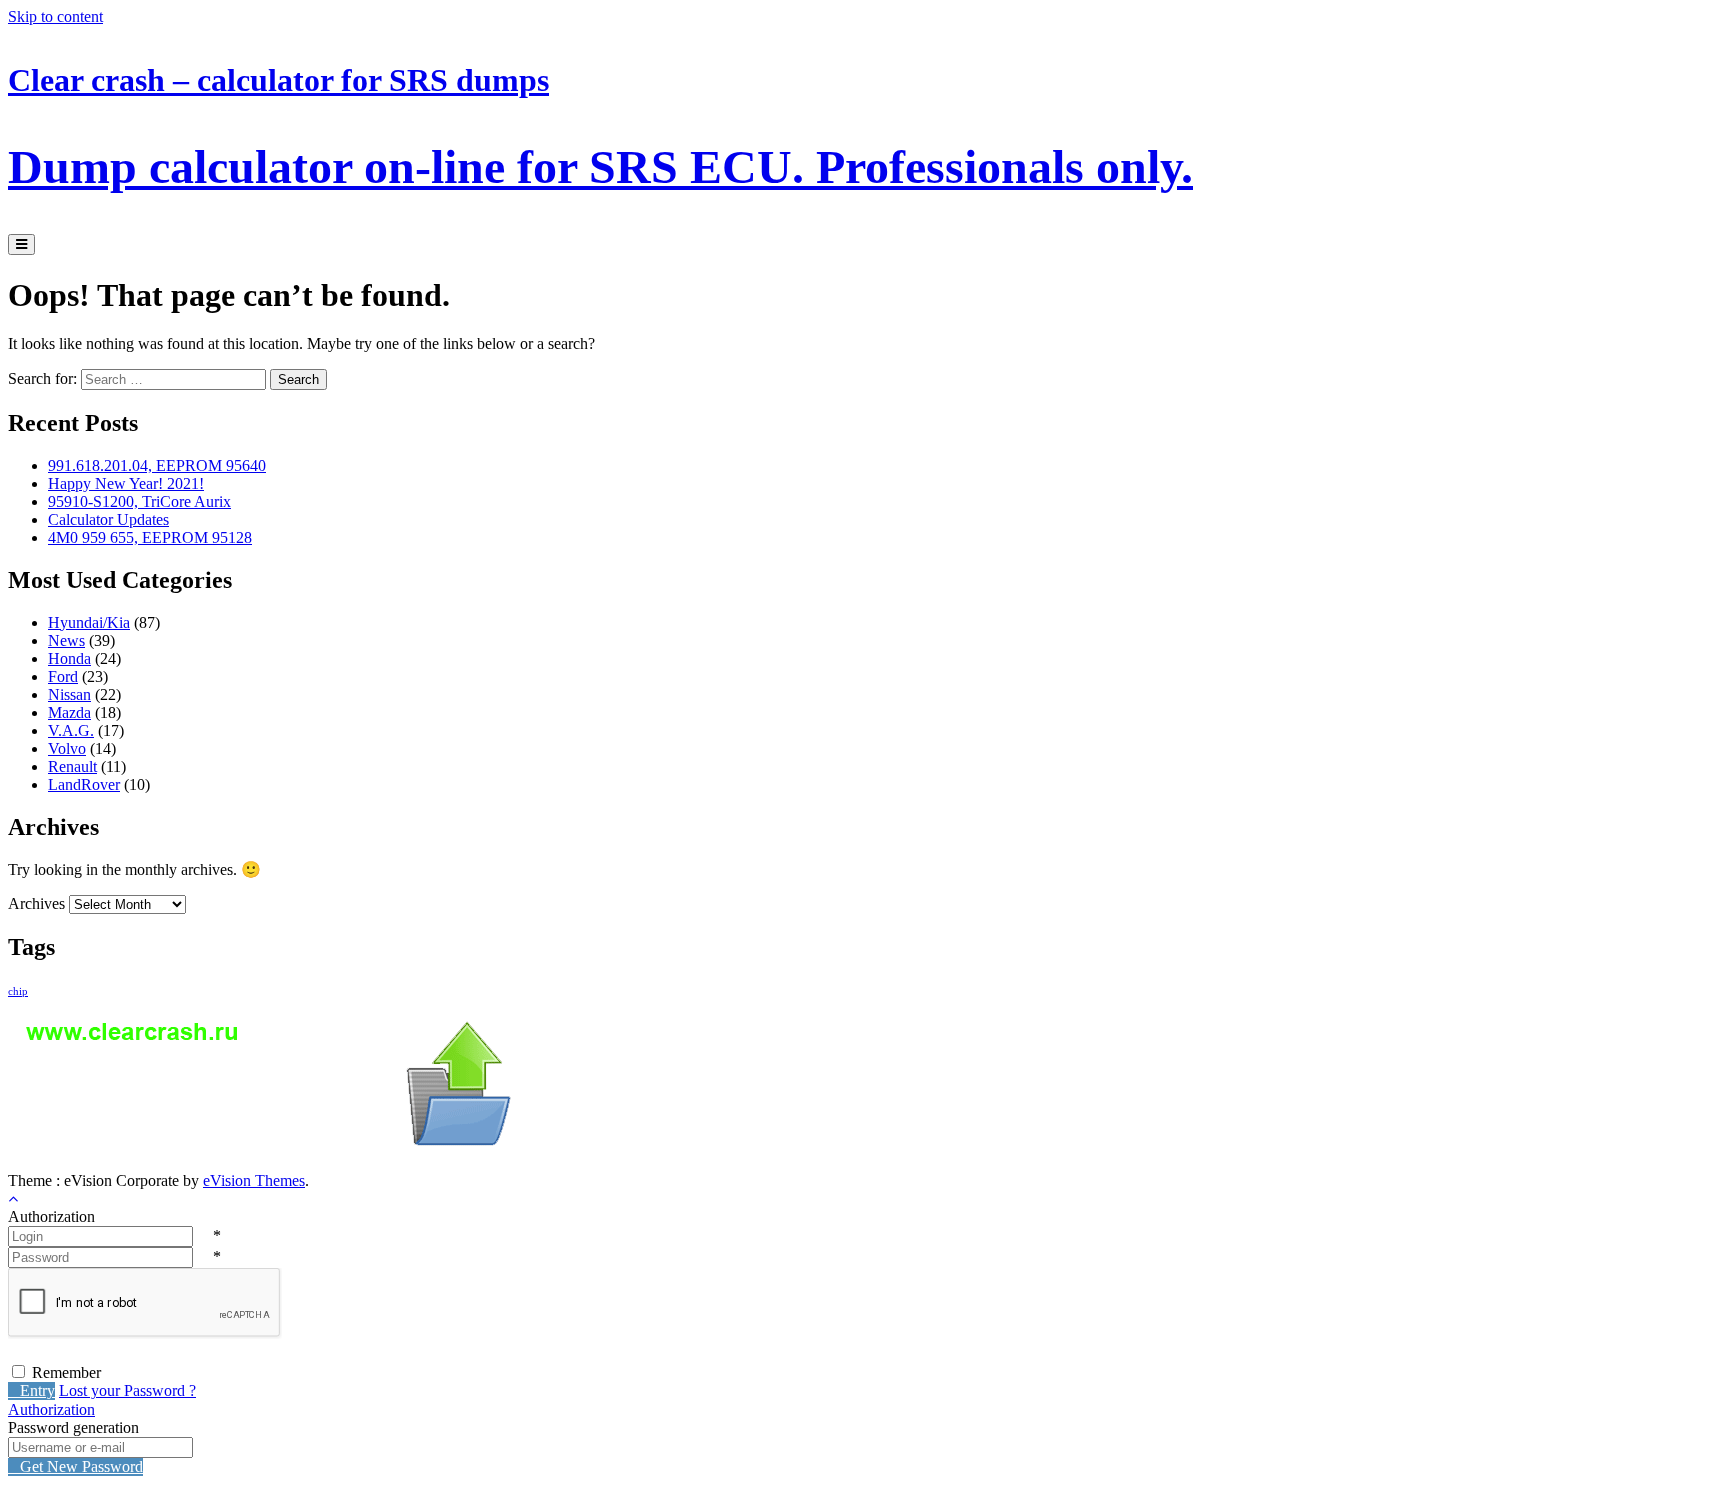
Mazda (69, 712)
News (66, 640)
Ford (63, 676)
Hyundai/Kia (89, 622)
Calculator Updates (108, 519)
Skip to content (55, 16)
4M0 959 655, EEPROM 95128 (150, 537)
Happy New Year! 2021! (126, 483)
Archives (36, 903)
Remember (66, 1372)
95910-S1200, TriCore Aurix (139, 501)
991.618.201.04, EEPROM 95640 (157, 465)
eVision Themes (254, 1180)
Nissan (69, 694)
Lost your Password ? (127, 1390)
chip (18, 991)
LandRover (84, 784)
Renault (72, 766)
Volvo (67, 748)
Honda (69, 658)
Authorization (51, 1409)
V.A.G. (71, 730)
